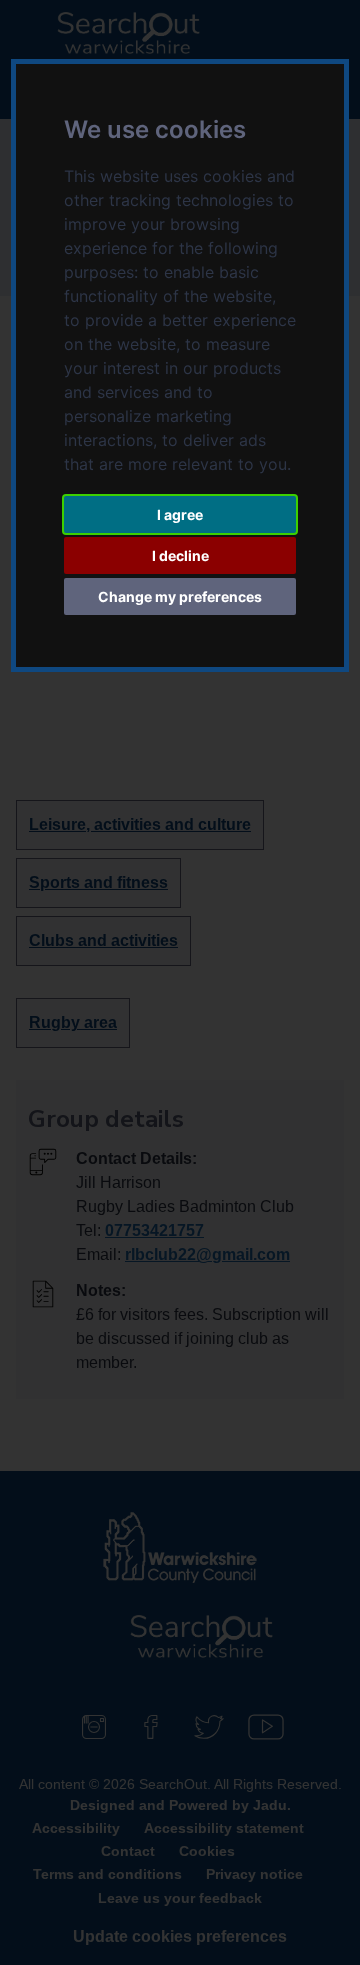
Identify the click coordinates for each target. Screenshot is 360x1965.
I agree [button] (180, 514)
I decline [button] (180, 555)
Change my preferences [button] (180, 596)
